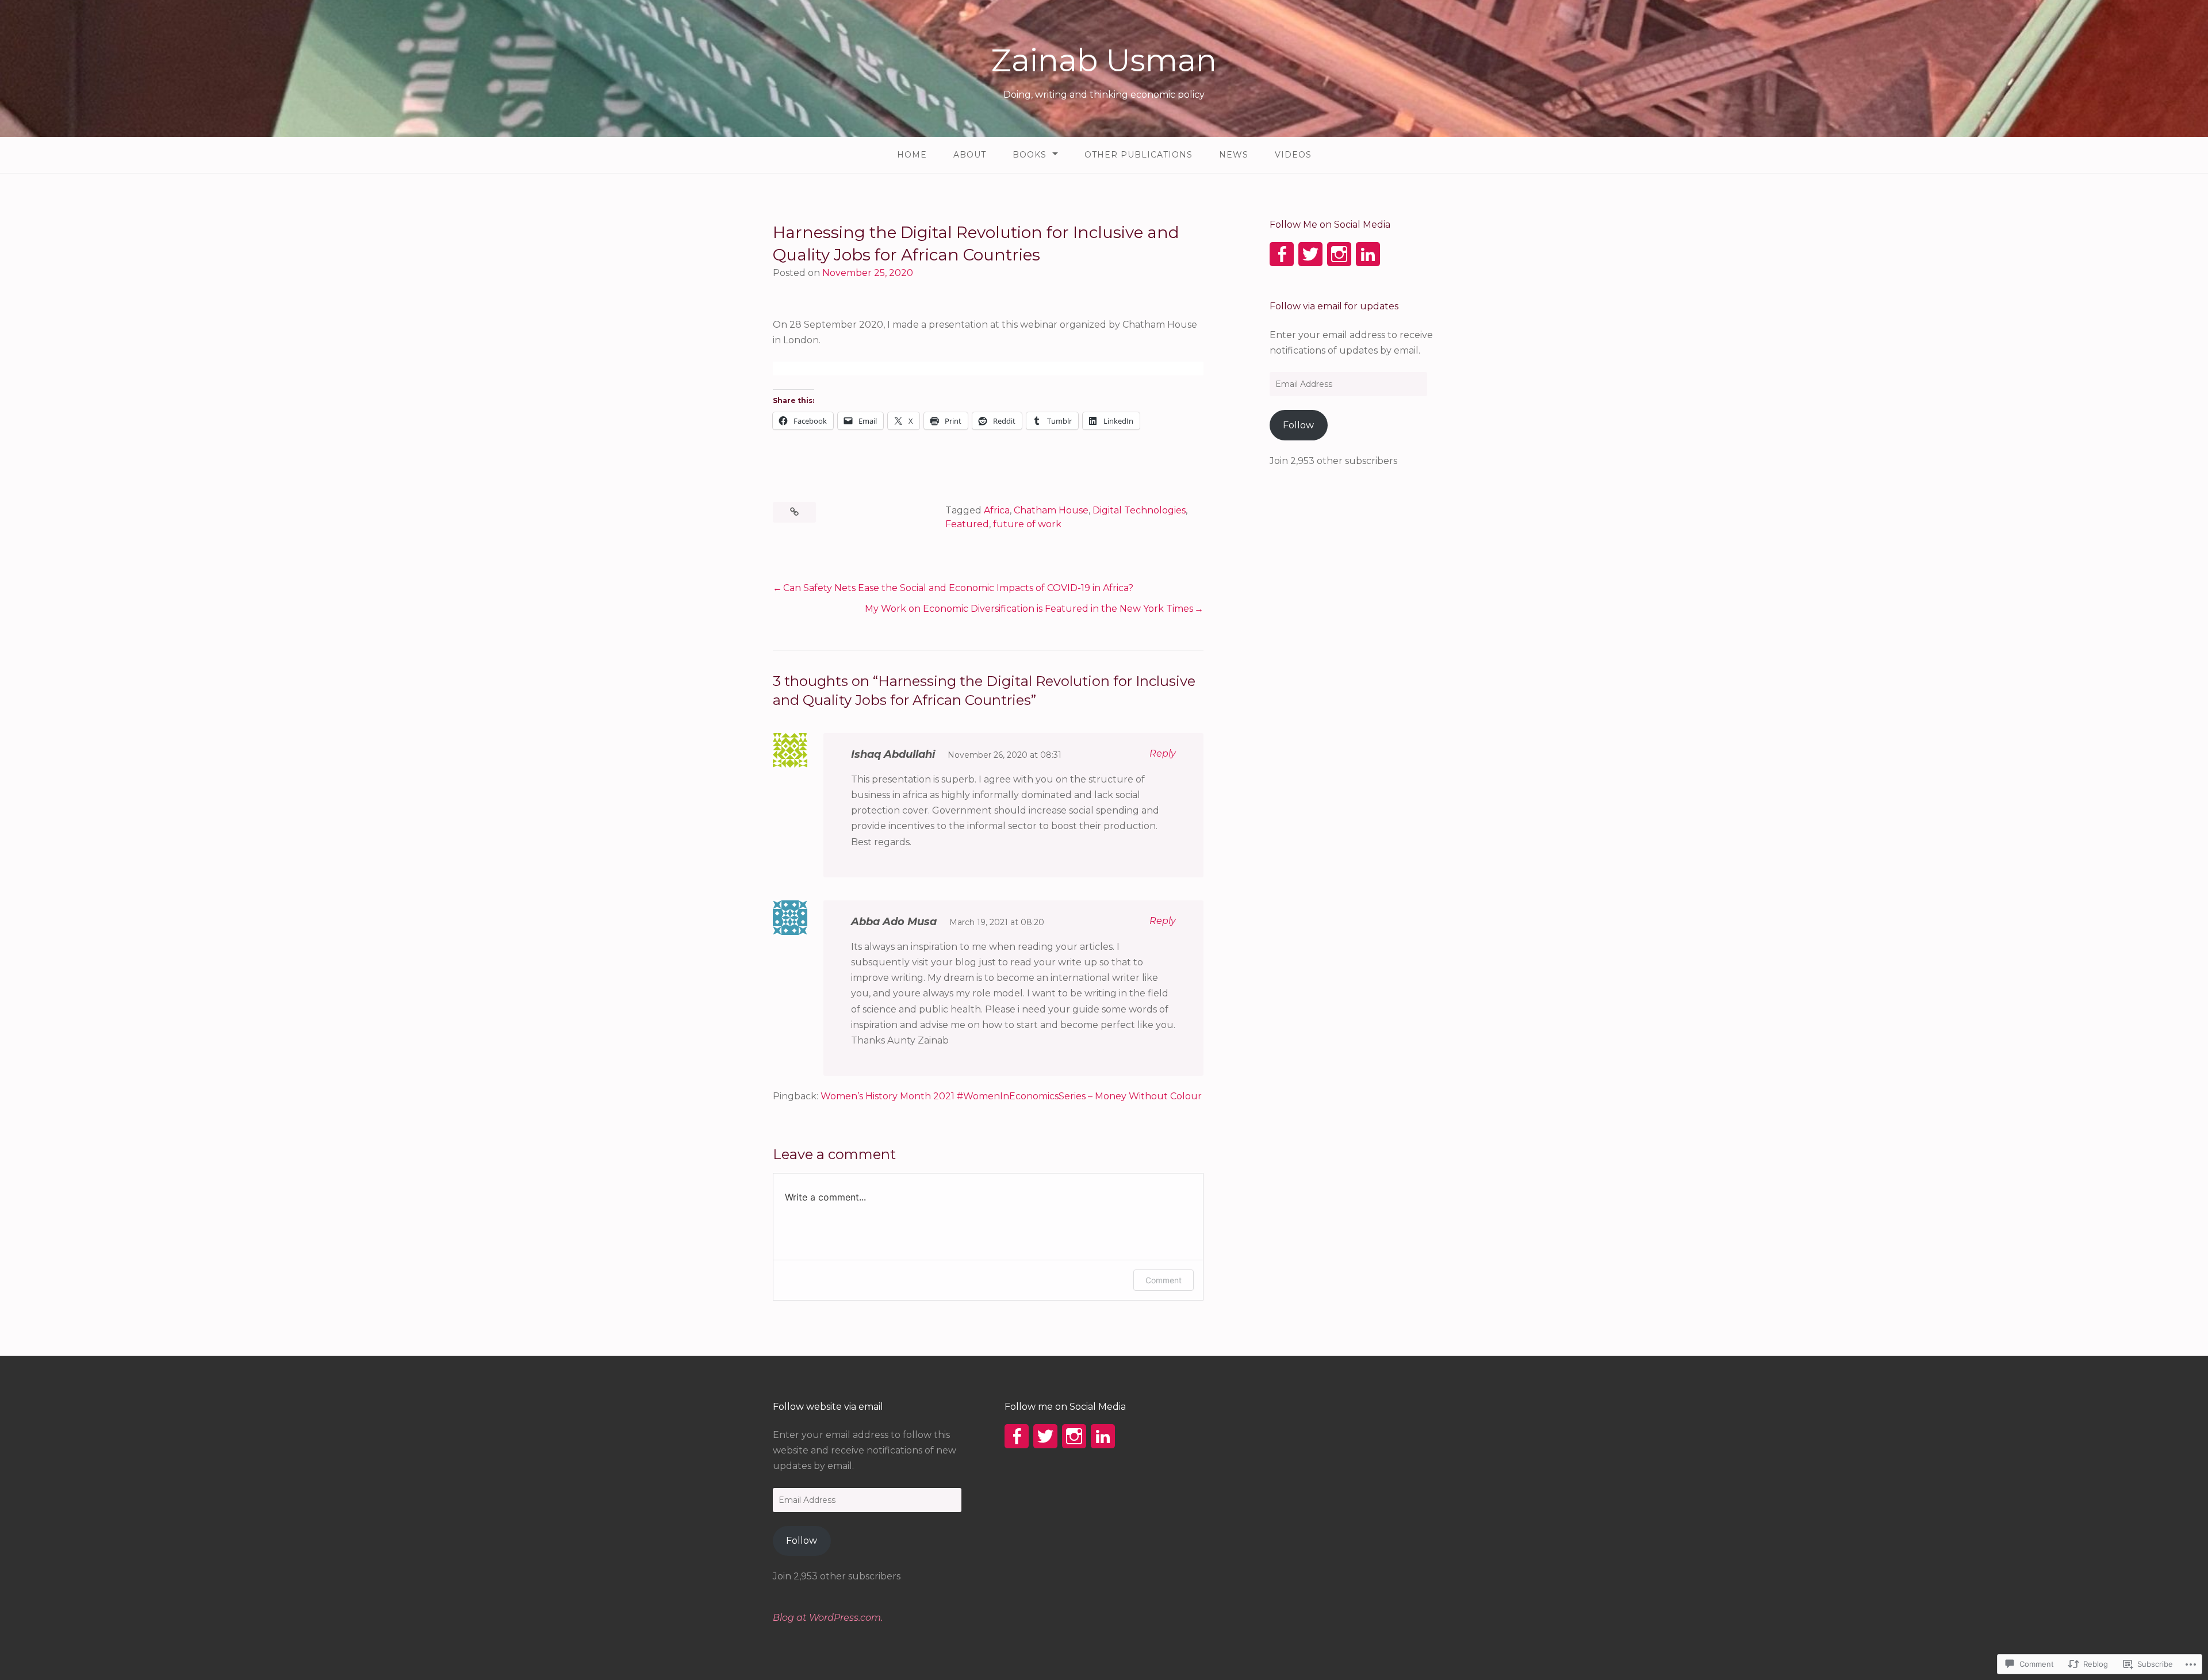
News (1234, 155)
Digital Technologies (1139, 510)
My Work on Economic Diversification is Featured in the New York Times (1029, 609)
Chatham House (1051, 510)
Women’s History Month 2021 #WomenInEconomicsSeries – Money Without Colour (1011, 1096)
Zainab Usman (1104, 60)
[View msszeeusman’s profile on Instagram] (1339, 254)
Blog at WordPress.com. (828, 1618)
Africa (997, 510)
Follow (1298, 425)
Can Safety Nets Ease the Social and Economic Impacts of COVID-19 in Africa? (958, 588)
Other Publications (1138, 155)
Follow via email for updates (1334, 306)
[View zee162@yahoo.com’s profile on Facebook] (1282, 254)
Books (1030, 155)
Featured (967, 524)
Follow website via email (828, 1407)
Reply (1163, 753)
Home (912, 155)
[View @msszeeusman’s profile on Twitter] (1310, 254)
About (970, 155)
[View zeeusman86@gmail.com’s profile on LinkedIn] (1368, 254)
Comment (1164, 1280)
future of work (1027, 524)
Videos (1293, 155)
